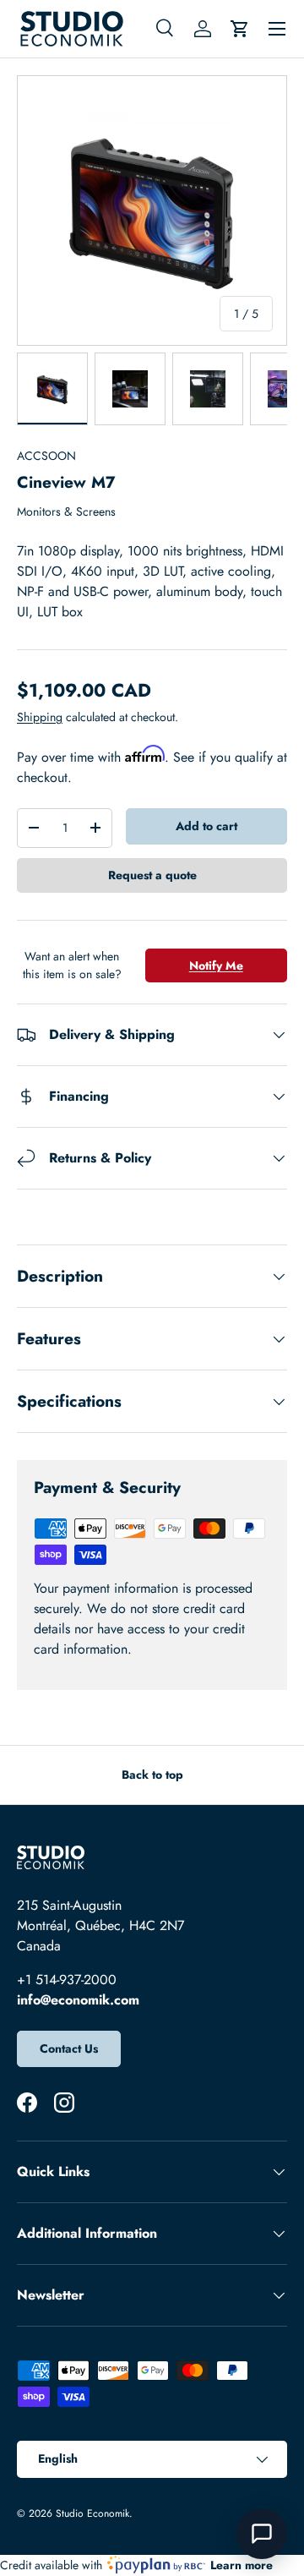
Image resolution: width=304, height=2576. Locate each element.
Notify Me (216, 965)
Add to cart (206, 826)
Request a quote (152, 875)
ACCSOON (46, 456)
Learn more (242, 2565)
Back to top (152, 1775)
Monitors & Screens (66, 511)
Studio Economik (92, 2513)
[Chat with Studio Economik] (262, 2534)
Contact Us (69, 2048)
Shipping (40, 717)
